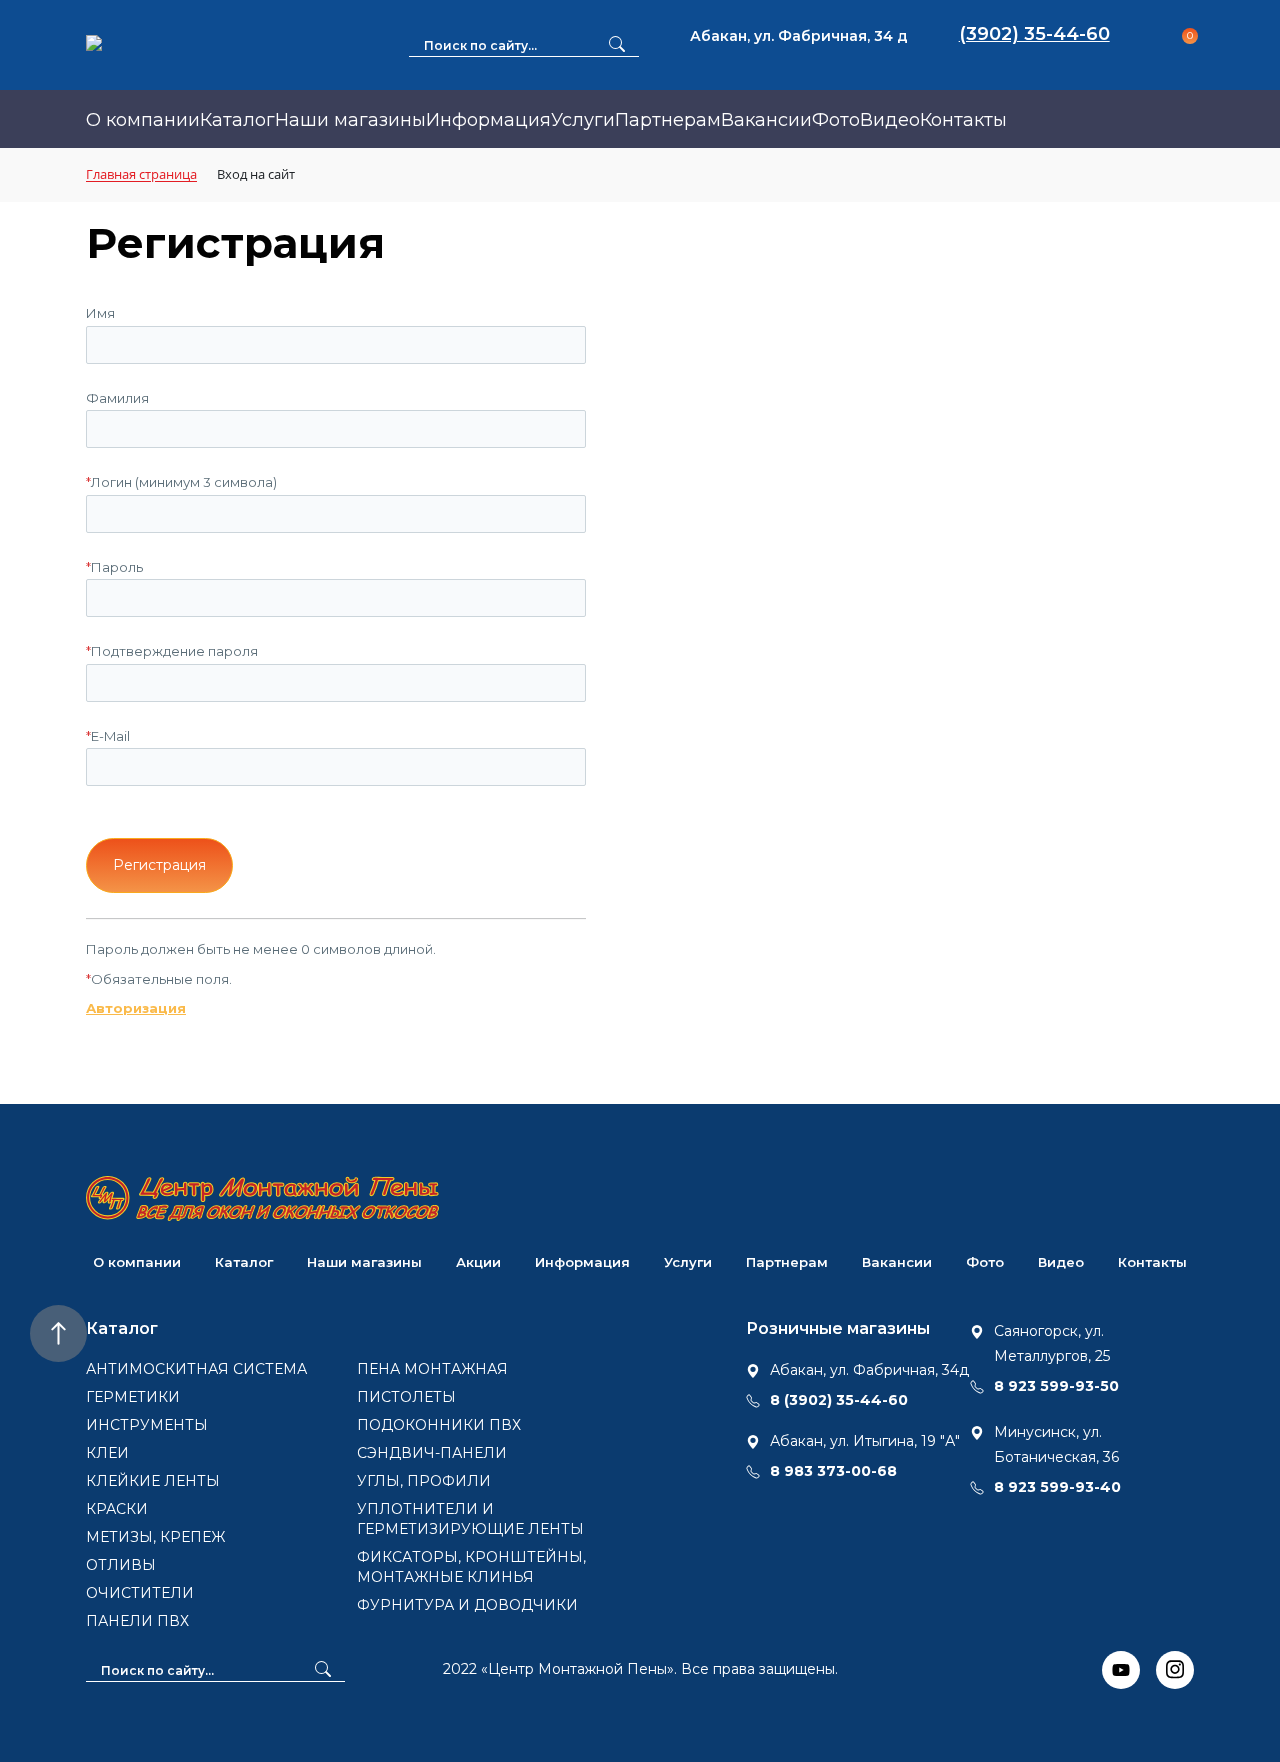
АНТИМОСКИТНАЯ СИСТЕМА (196, 1369)
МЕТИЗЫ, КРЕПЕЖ (155, 1537)
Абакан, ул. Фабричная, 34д (869, 1370)
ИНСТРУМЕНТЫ (147, 1425)
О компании (143, 120)
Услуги (583, 120)
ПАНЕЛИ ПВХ (137, 1621)
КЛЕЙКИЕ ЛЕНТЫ (153, 1481)
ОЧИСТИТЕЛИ (140, 1593)
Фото (836, 120)
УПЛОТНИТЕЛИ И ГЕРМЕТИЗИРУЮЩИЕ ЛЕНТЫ (470, 1519)
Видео (890, 120)
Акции (478, 1262)
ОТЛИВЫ (121, 1565)
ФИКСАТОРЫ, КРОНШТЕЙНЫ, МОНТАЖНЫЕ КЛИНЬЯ (471, 1567)
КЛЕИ (107, 1453)
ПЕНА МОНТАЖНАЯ (432, 1369)
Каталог (237, 120)
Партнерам (668, 120)
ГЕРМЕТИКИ (133, 1397)
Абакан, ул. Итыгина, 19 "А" (865, 1441)
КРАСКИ (117, 1509)
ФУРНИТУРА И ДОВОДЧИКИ (467, 1605)
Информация (488, 120)
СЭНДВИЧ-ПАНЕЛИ (432, 1453)
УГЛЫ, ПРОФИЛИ (424, 1481)
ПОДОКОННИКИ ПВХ (439, 1425)
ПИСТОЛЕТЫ (406, 1397)
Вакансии (766, 120)
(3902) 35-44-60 (1034, 34)
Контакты (963, 120)
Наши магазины (350, 120)
